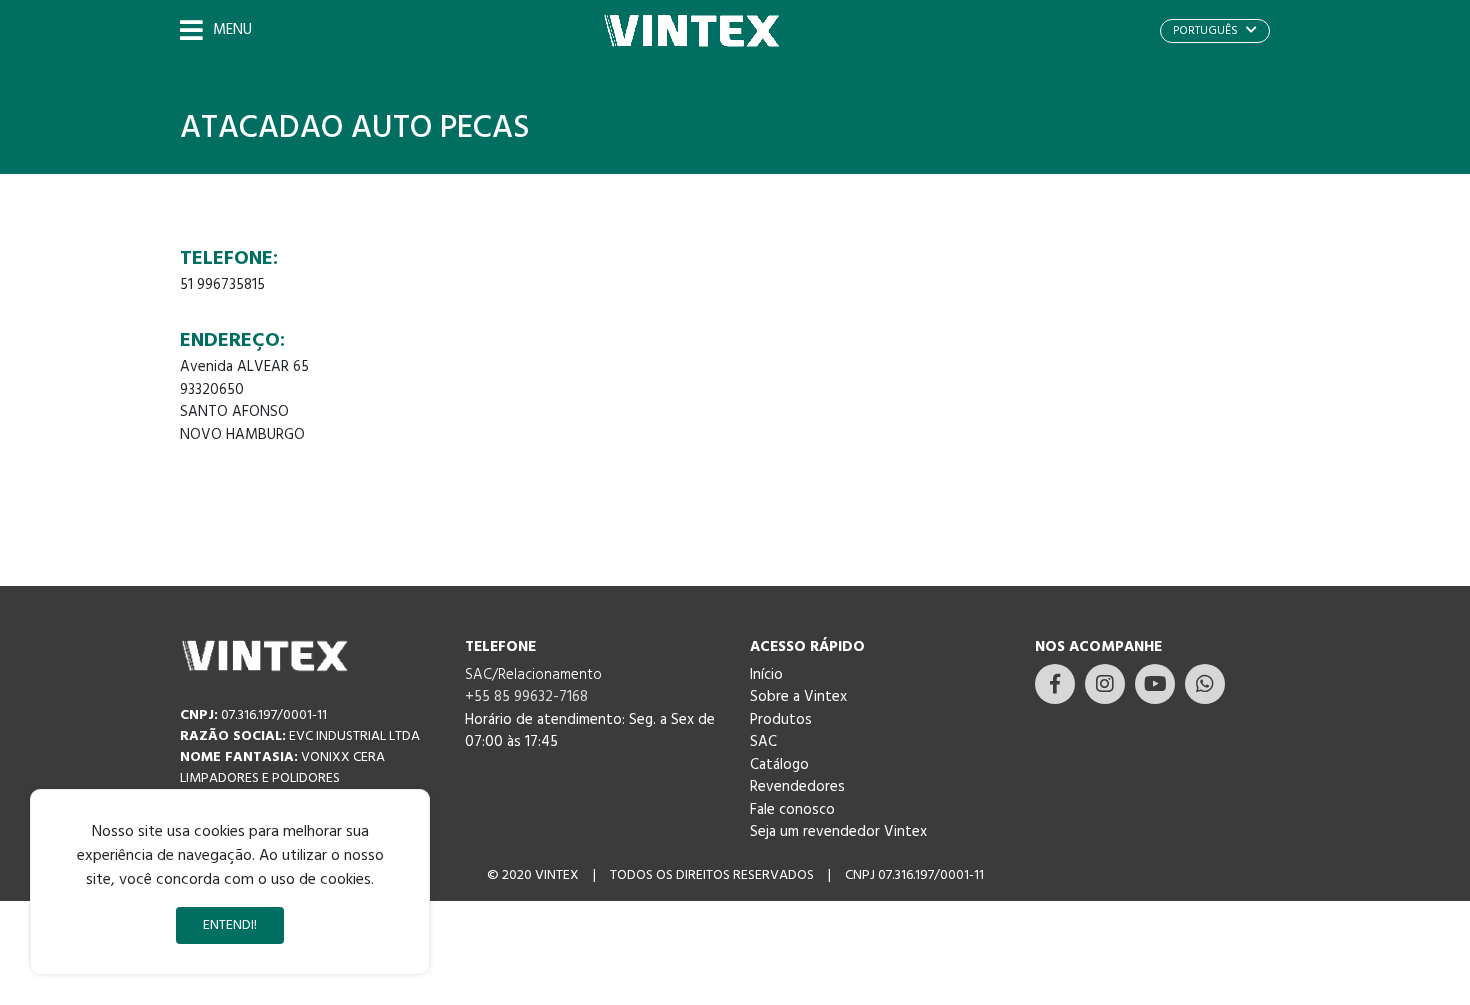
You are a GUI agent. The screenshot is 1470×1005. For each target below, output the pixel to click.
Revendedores (797, 787)
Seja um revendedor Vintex (838, 832)
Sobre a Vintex (798, 697)
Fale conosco (792, 810)
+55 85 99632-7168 (526, 697)
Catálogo (779, 765)
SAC (763, 742)
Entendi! (230, 925)
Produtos (781, 720)
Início (766, 675)
